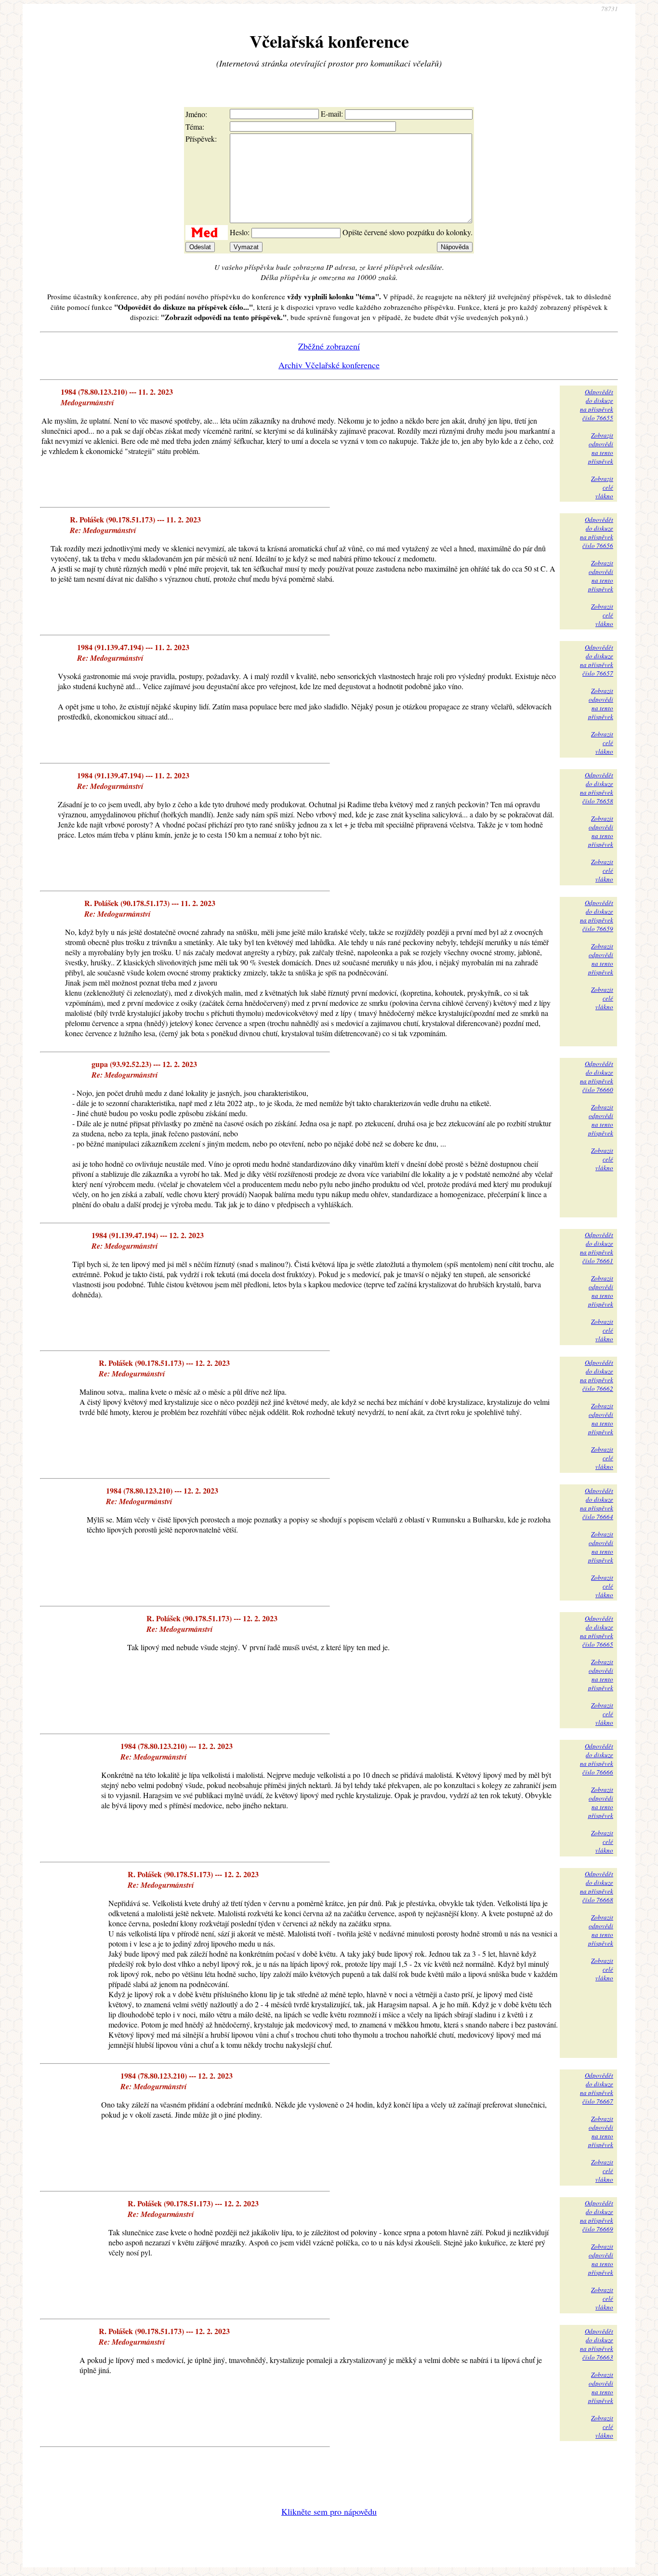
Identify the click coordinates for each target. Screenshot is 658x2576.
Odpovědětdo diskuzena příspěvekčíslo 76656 (597, 533)
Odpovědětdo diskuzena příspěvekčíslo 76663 (597, 2344)
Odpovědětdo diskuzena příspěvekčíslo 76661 (597, 1248)
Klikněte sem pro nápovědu (329, 2511)
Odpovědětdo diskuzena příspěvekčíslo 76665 (597, 1631)
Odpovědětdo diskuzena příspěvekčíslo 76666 (597, 1759)
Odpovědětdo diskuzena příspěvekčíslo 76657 (597, 660)
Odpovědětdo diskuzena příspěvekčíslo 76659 (597, 916)
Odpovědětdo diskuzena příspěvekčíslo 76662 (597, 1375)
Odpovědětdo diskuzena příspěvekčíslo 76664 (597, 1504)
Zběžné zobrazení (329, 346)
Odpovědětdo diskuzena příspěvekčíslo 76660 (597, 1077)
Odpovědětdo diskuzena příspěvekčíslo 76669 (597, 2216)
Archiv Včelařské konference (329, 365)
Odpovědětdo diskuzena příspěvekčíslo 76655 (597, 405)
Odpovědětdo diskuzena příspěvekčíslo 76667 (597, 2088)
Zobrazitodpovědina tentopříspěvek (601, 448)
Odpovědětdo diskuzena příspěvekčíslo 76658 (597, 788)
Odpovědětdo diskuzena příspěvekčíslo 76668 (597, 1887)
